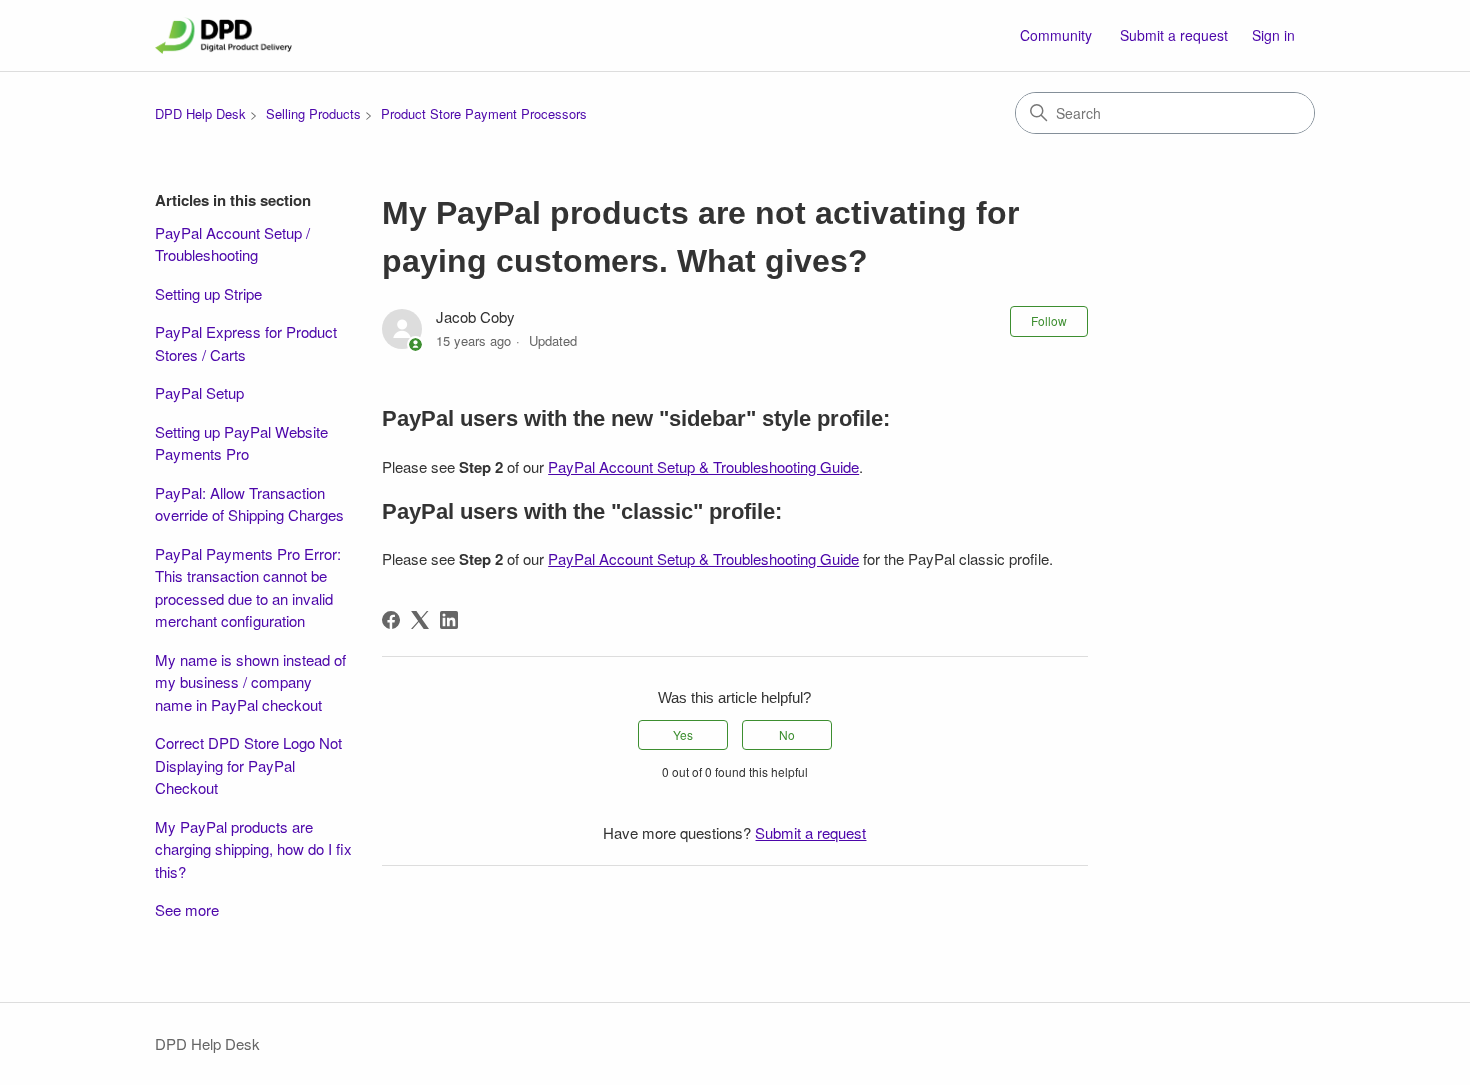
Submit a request (1174, 35)
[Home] (223, 35)
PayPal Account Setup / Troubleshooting (232, 244)
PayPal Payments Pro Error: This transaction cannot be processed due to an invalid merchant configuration (248, 587)
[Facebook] (391, 620)
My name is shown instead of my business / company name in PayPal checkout (250, 682)
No (787, 734)
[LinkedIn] (449, 620)
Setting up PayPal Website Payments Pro (241, 443)
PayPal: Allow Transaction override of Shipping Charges (249, 504)
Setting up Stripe (208, 293)
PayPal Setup (199, 392)
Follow (1049, 320)
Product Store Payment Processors (484, 113)
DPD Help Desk (200, 113)
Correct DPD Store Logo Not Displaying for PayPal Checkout (248, 765)
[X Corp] (420, 620)
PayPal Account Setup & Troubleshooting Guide (703, 466)
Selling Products (313, 113)
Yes (683, 734)
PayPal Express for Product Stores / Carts (246, 343)
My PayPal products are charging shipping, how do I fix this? (253, 849)
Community (1056, 35)
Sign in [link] (1273, 35)
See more (187, 909)
